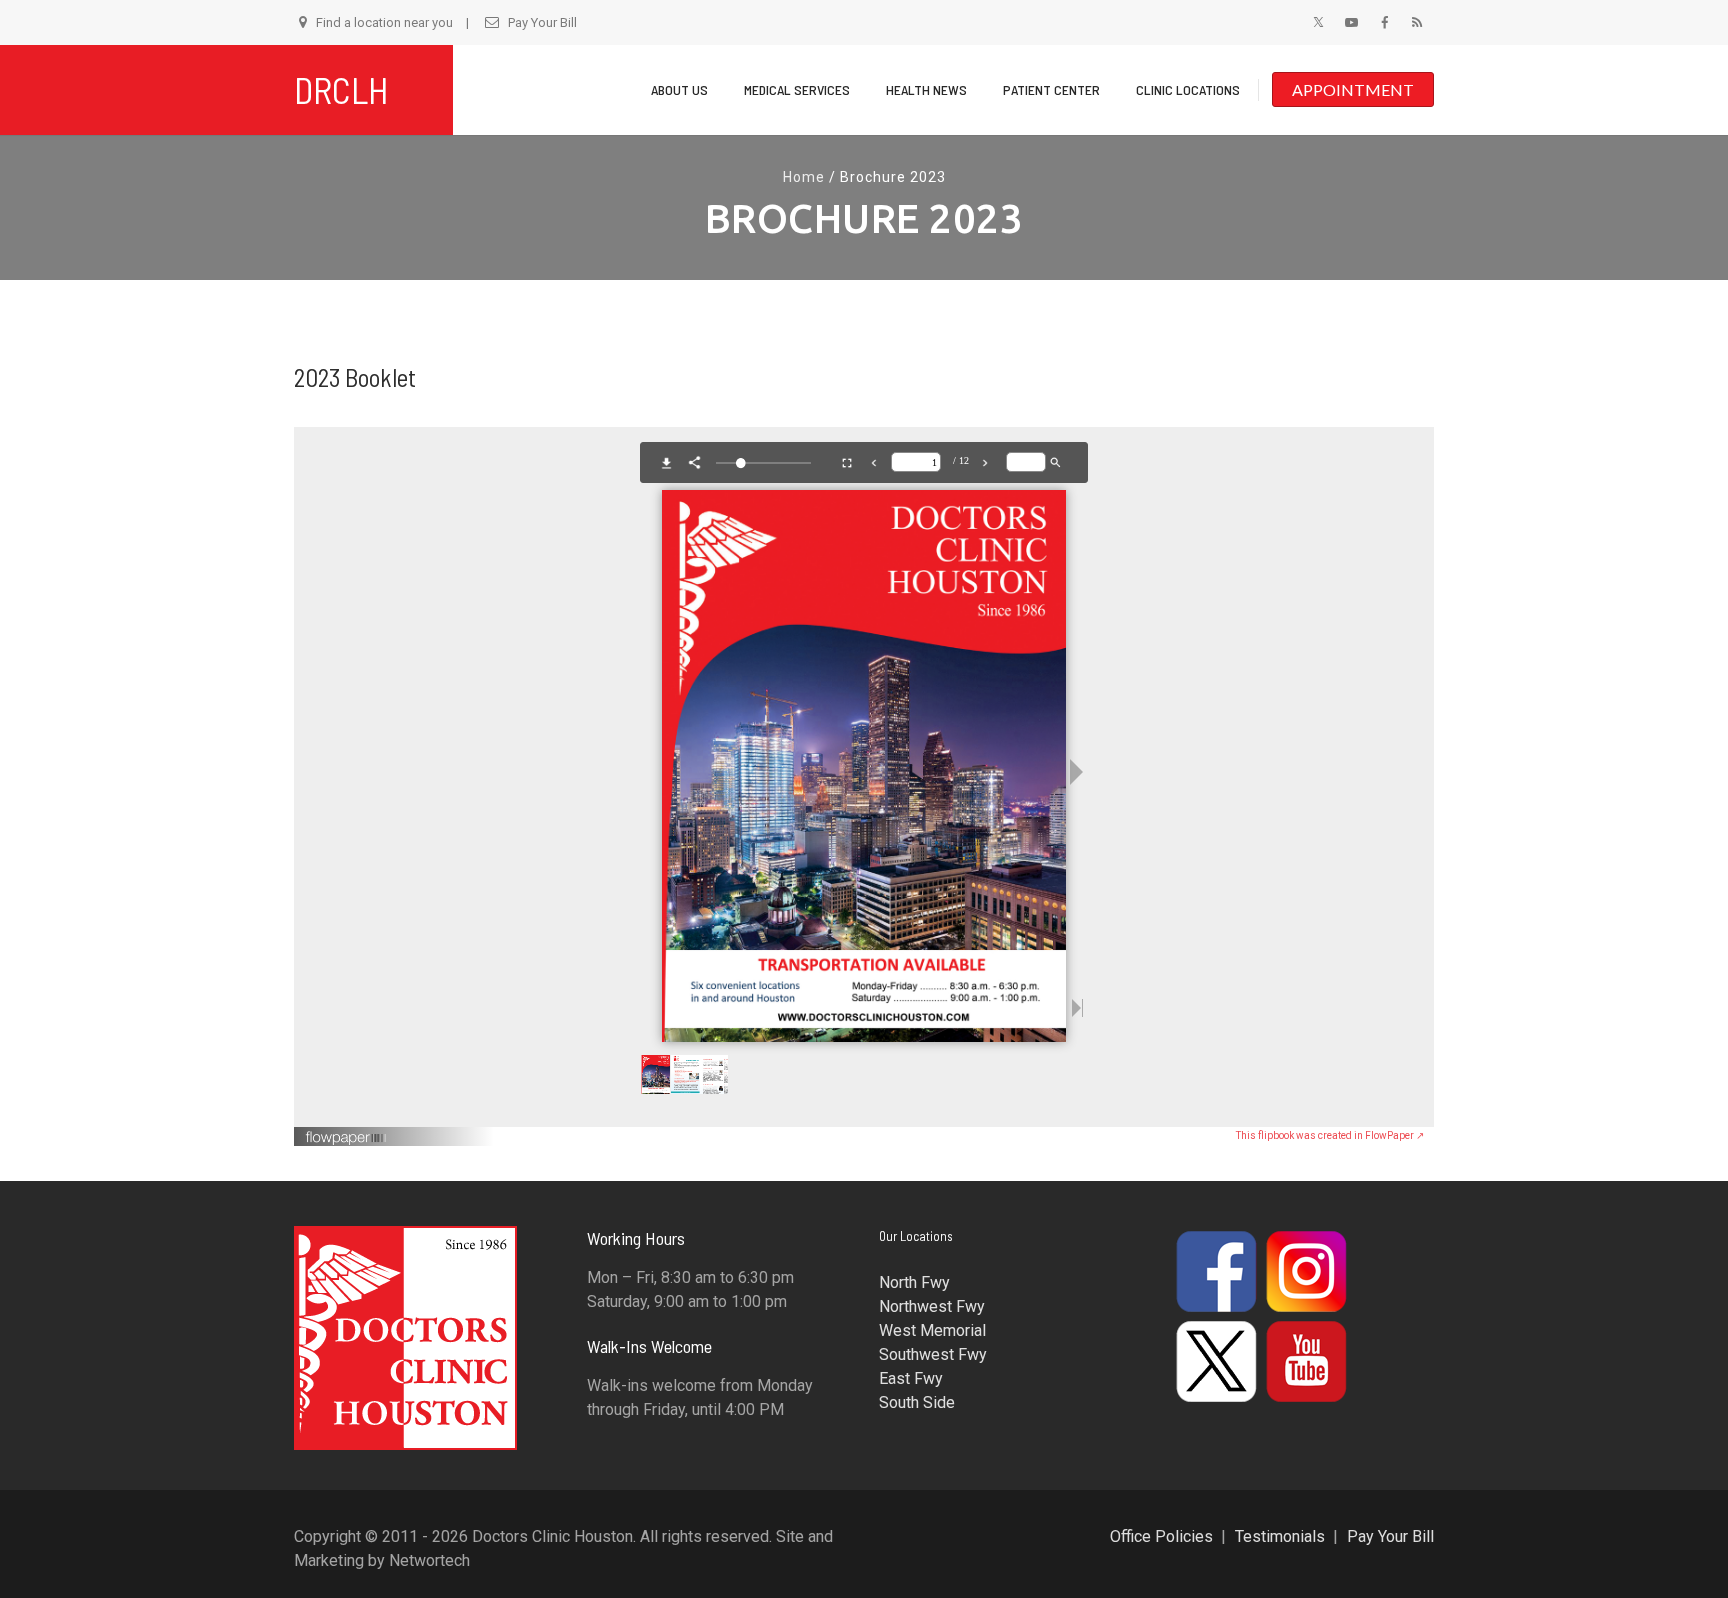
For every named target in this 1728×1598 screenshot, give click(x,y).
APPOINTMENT (1353, 89)
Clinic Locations (1188, 89)
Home (804, 177)
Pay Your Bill (542, 22)
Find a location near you (384, 22)
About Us (679, 89)
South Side (917, 1402)
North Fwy (914, 1282)
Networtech (429, 1560)
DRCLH (341, 89)
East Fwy (911, 1378)
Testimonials (1280, 1536)
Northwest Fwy (932, 1306)
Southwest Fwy (933, 1354)
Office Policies (1161, 1536)
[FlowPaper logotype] (346, 1130)
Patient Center (1051, 89)
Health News (926, 89)
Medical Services (797, 89)
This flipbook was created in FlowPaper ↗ (1330, 1135)
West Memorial (932, 1330)
